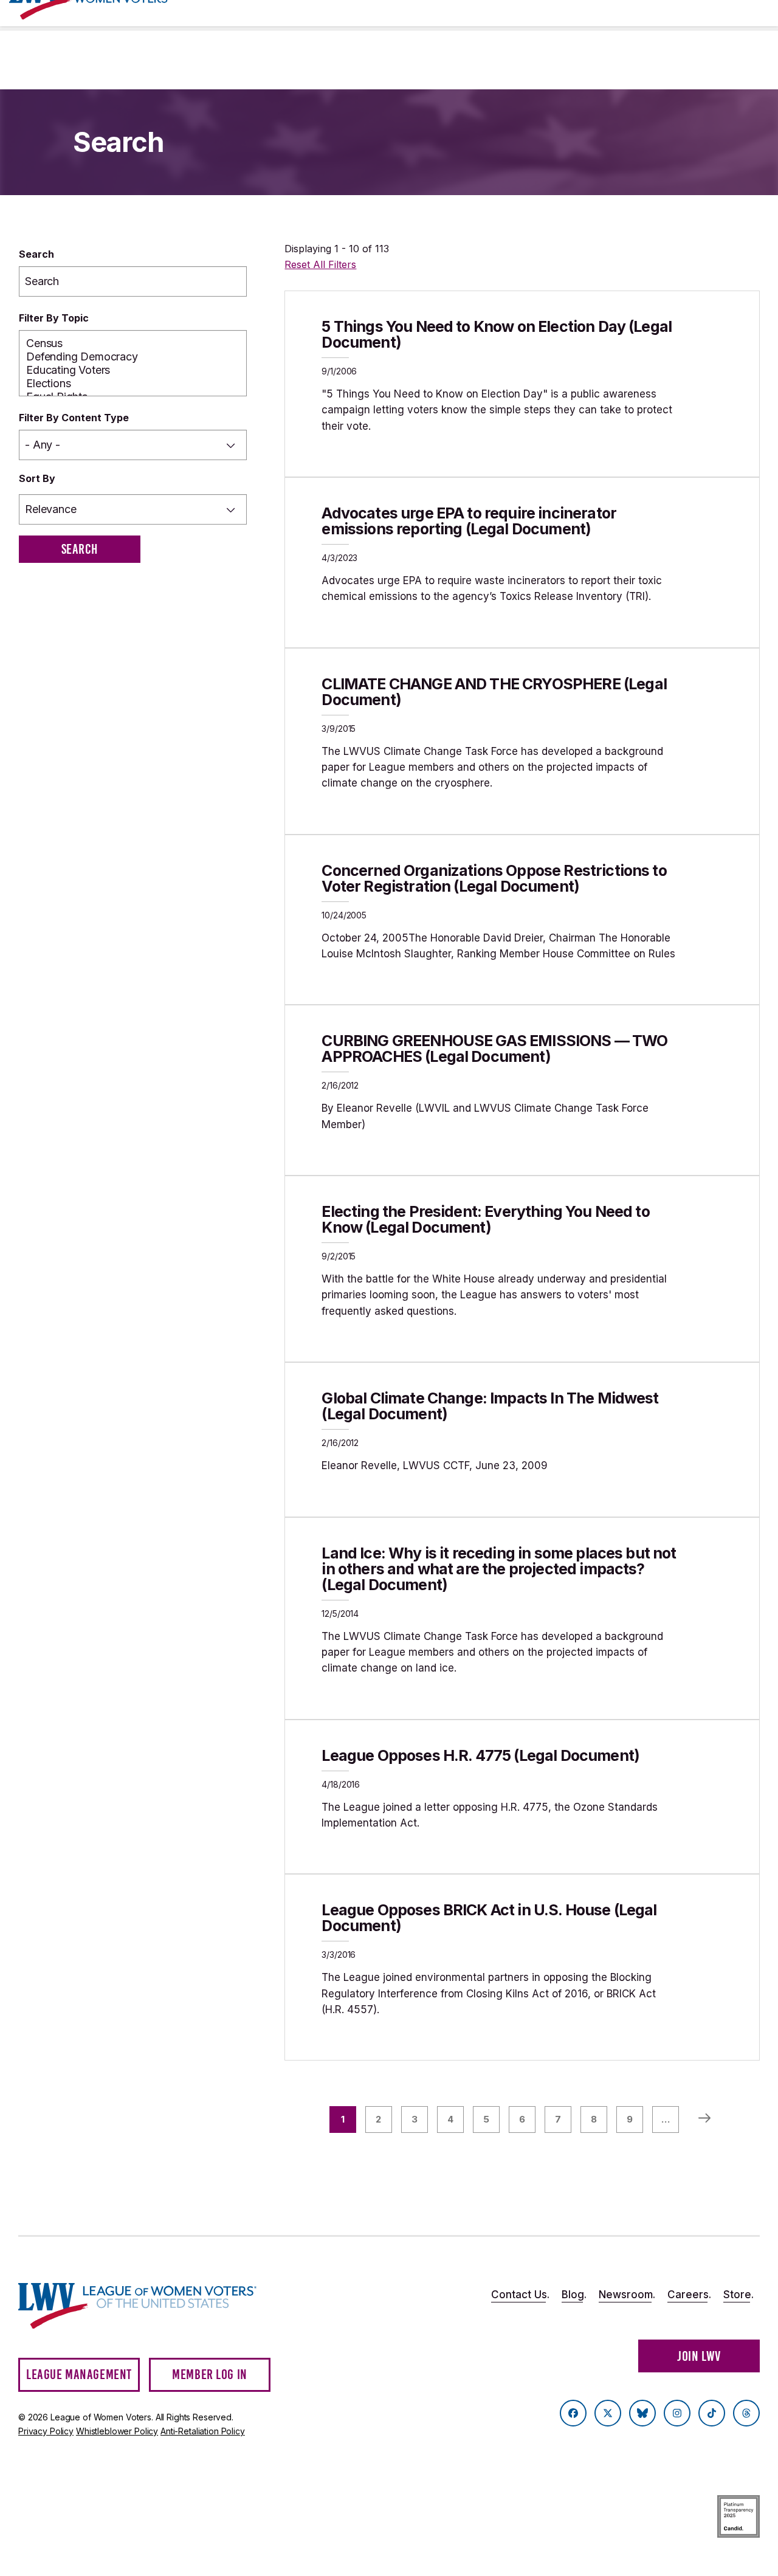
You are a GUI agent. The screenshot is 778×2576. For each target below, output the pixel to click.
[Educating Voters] (133, 370)
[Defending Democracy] (133, 357)
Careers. (689, 2295)
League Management (79, 2375)
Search (36, 254)
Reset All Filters (320, 264)
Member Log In (210, 2375)
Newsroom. (627, 2295)
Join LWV (699, 2356)
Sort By (37, 478)
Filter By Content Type (74, 418)
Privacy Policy (46, 2431)
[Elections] (133, 384)
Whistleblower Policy (117, 2431)
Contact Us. (520, 2295)
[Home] (137, 2306)
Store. (738, 2295)
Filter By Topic (54, 318)
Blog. (574, 2295)
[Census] (133, 343)
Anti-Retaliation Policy (203, 2431)
